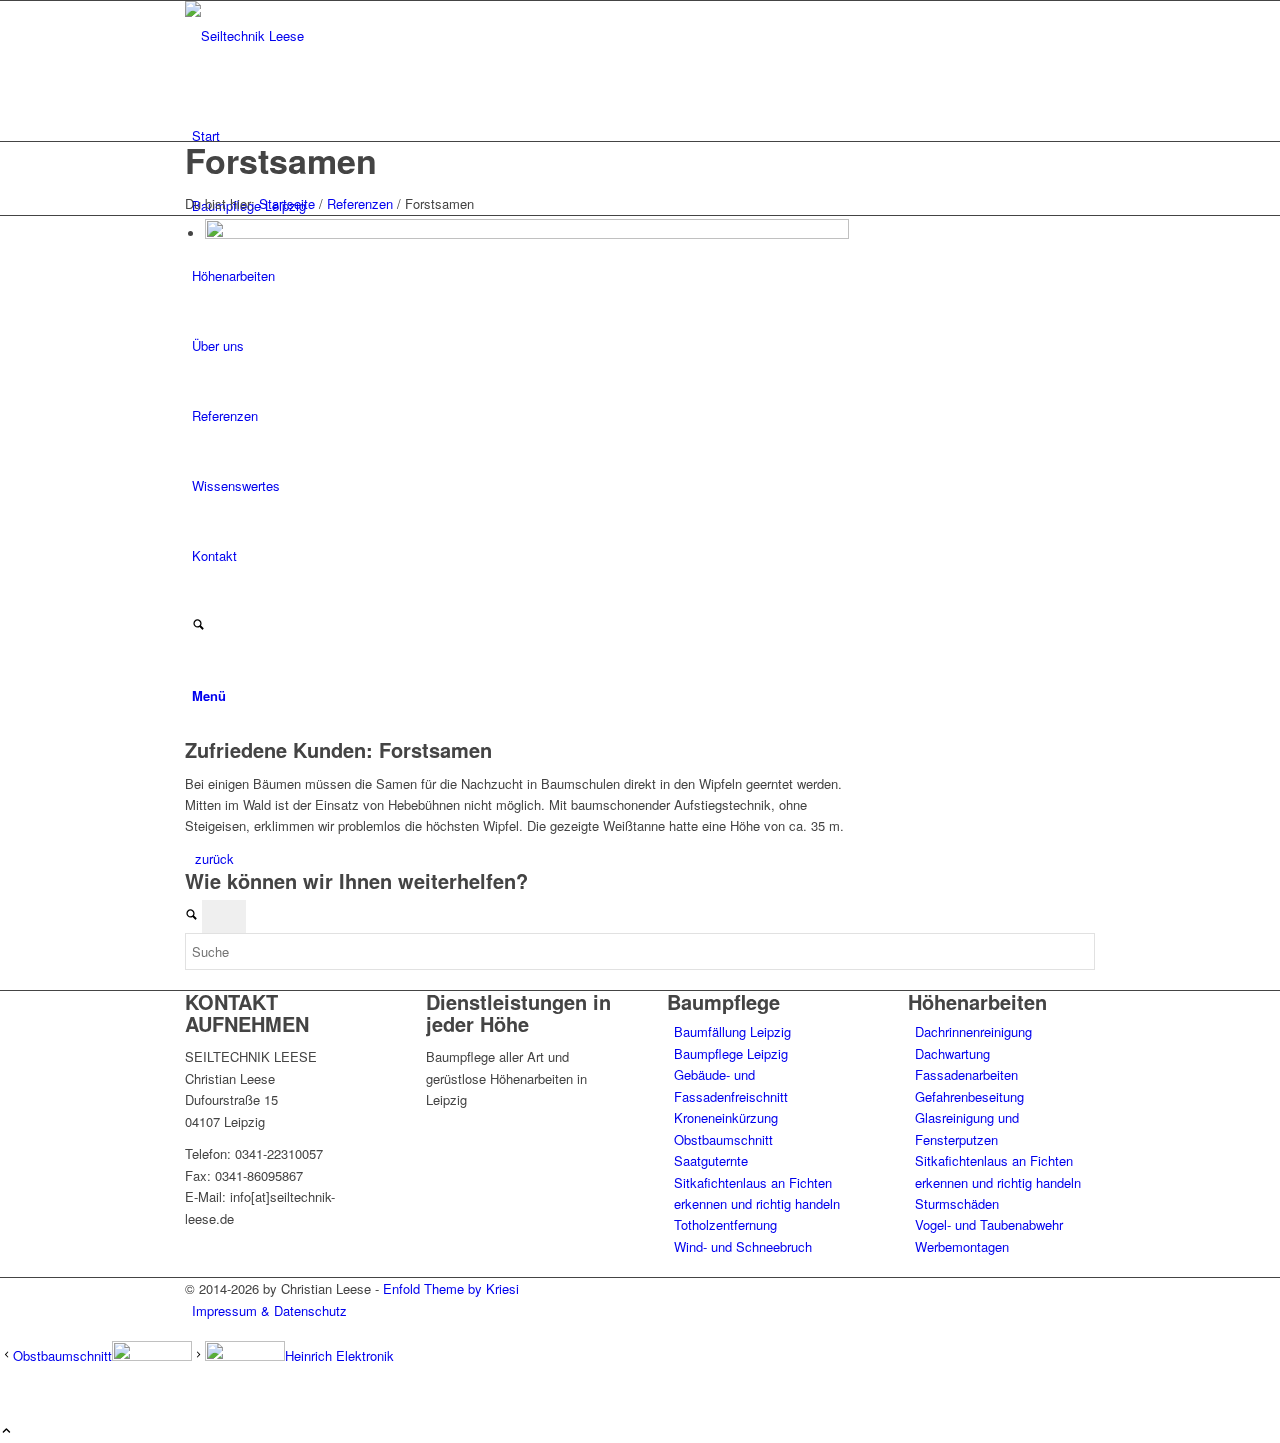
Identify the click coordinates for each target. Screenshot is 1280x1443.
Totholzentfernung (725, 1224)
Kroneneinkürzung (726, 1117)
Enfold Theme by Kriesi (451, 1288)
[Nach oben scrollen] (6, 1431)
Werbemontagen (962, 1246)
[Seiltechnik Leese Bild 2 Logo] (335, 35)
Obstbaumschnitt (723, 1139)
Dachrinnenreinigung (973, 1031)
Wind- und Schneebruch (743, 1246)
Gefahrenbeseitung (969, 1096)
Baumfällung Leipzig (732, 1031)
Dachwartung (952, 1053)
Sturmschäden (957, 1203)
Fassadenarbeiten (966, 1074)
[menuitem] (643, 136)
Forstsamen (281, 160)
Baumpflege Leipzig (731, 1053)
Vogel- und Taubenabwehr (989, 1224)
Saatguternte (711, 1160)
